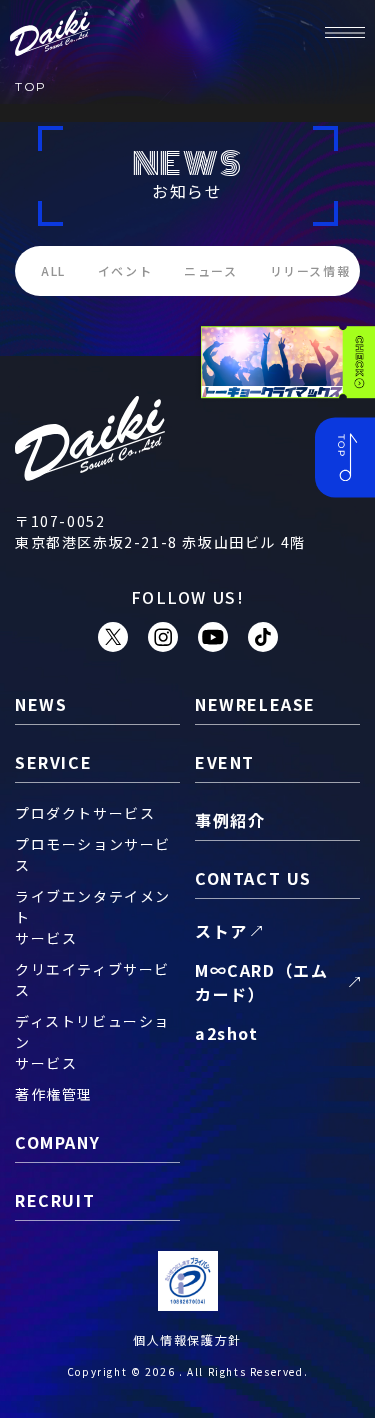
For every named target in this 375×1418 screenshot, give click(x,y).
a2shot (227, 1033)
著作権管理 (54, 1094)
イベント (125, 270)
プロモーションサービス (93, 854)
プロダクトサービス (85, 813)
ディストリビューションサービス (92, 1042)
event (225, 762)
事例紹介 (230, 820)
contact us (253, 878)
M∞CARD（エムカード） (261, 982)
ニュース (210, 270)
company (57, 1142)
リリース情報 (310, 270)
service (53, 762)
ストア (221, 931)
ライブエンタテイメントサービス (93, 917)
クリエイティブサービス (92, 979)
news (41, 704)
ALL (53, 270)
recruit (55, 1200)
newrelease (255, 704)
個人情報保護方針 (187, 1339)
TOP (31, 86)
